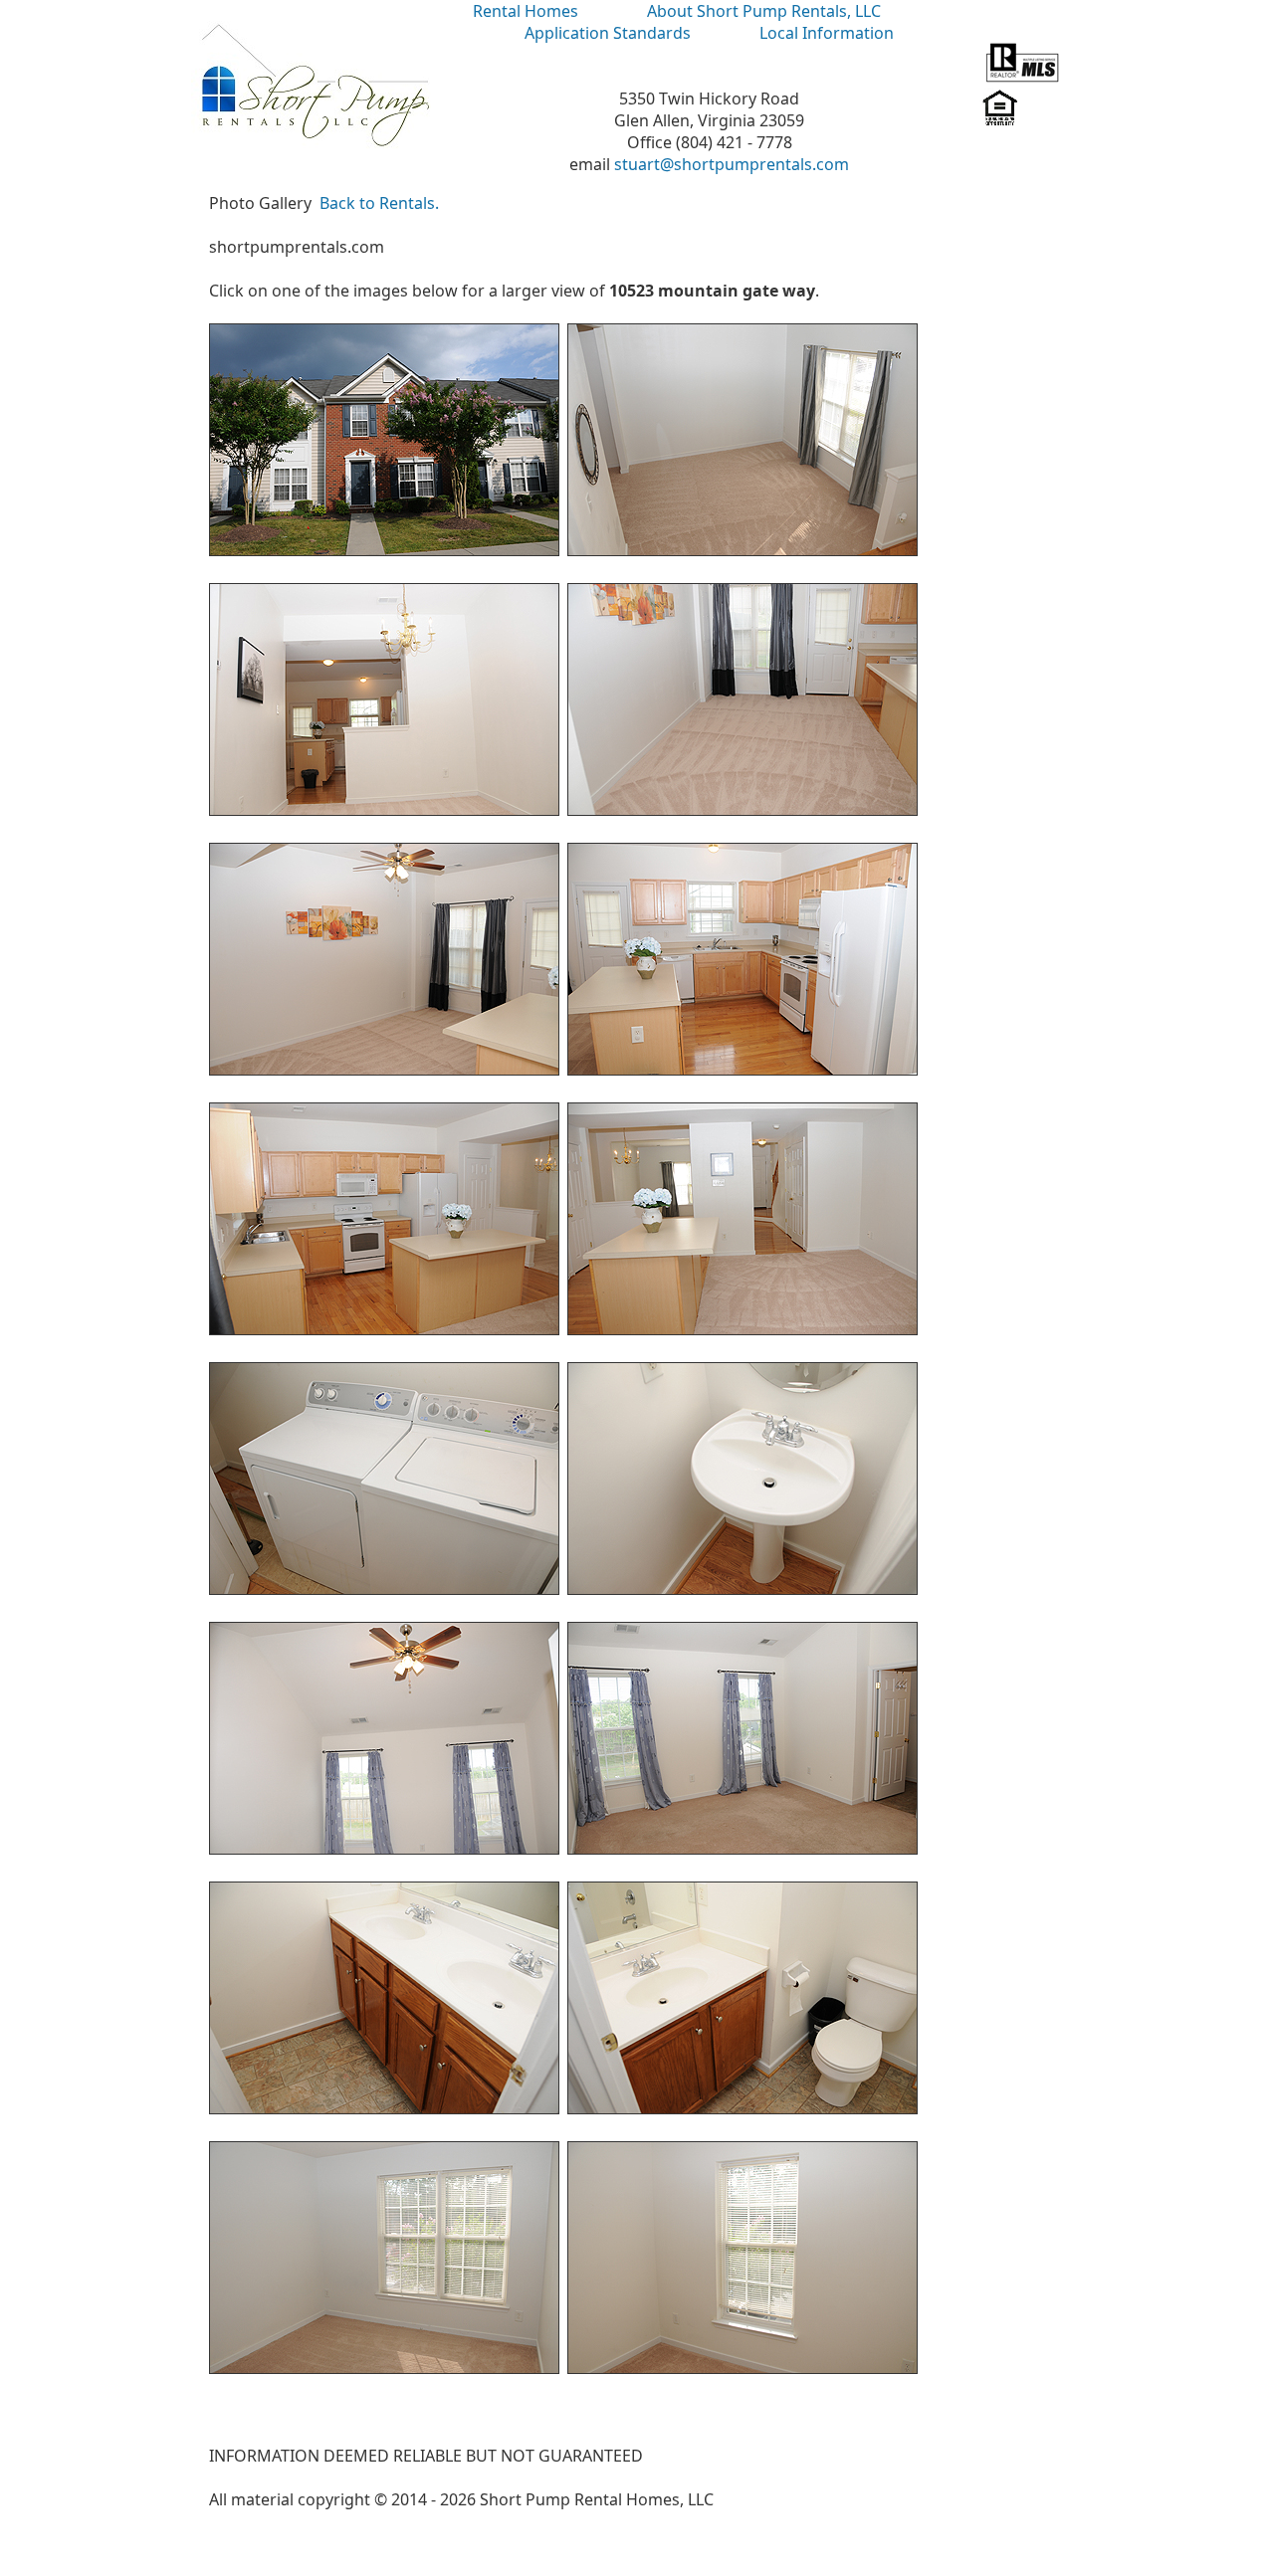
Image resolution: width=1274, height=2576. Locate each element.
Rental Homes (526, 11)
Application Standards (608, 33)
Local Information (827, 33)
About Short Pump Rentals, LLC (764, 11)
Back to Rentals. (379, 203)
